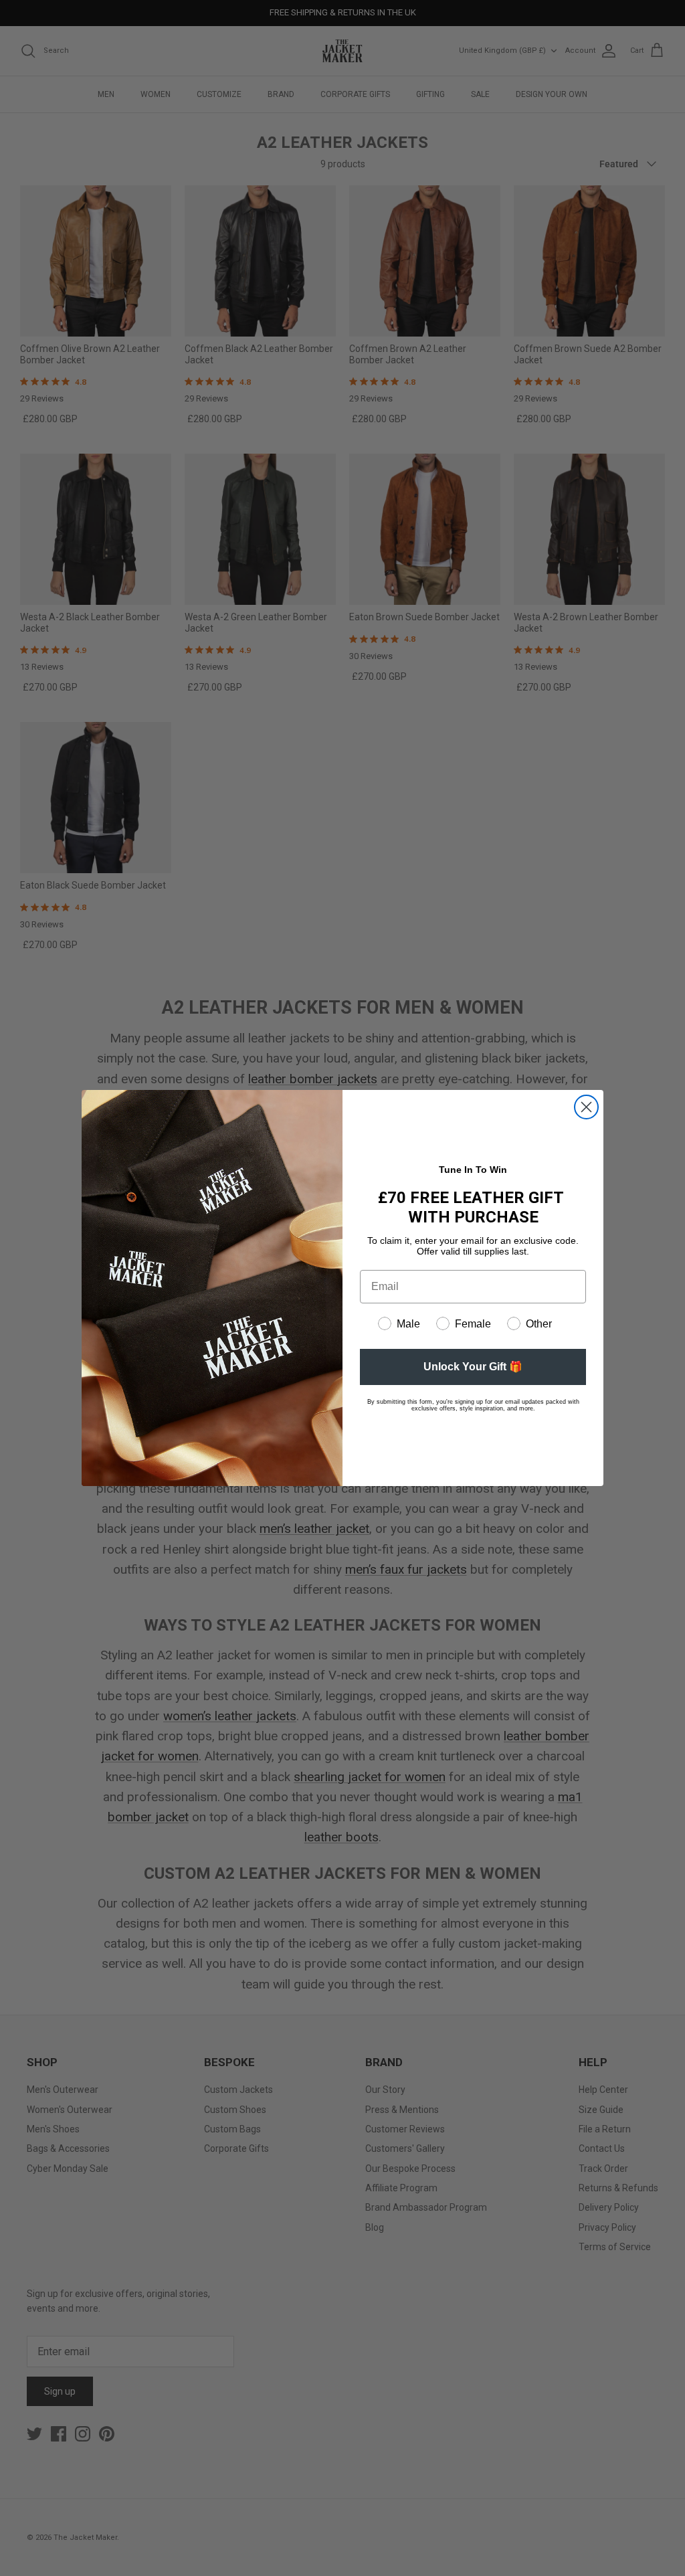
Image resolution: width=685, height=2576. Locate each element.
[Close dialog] (586, 1107)
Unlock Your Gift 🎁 (473, 1367)
